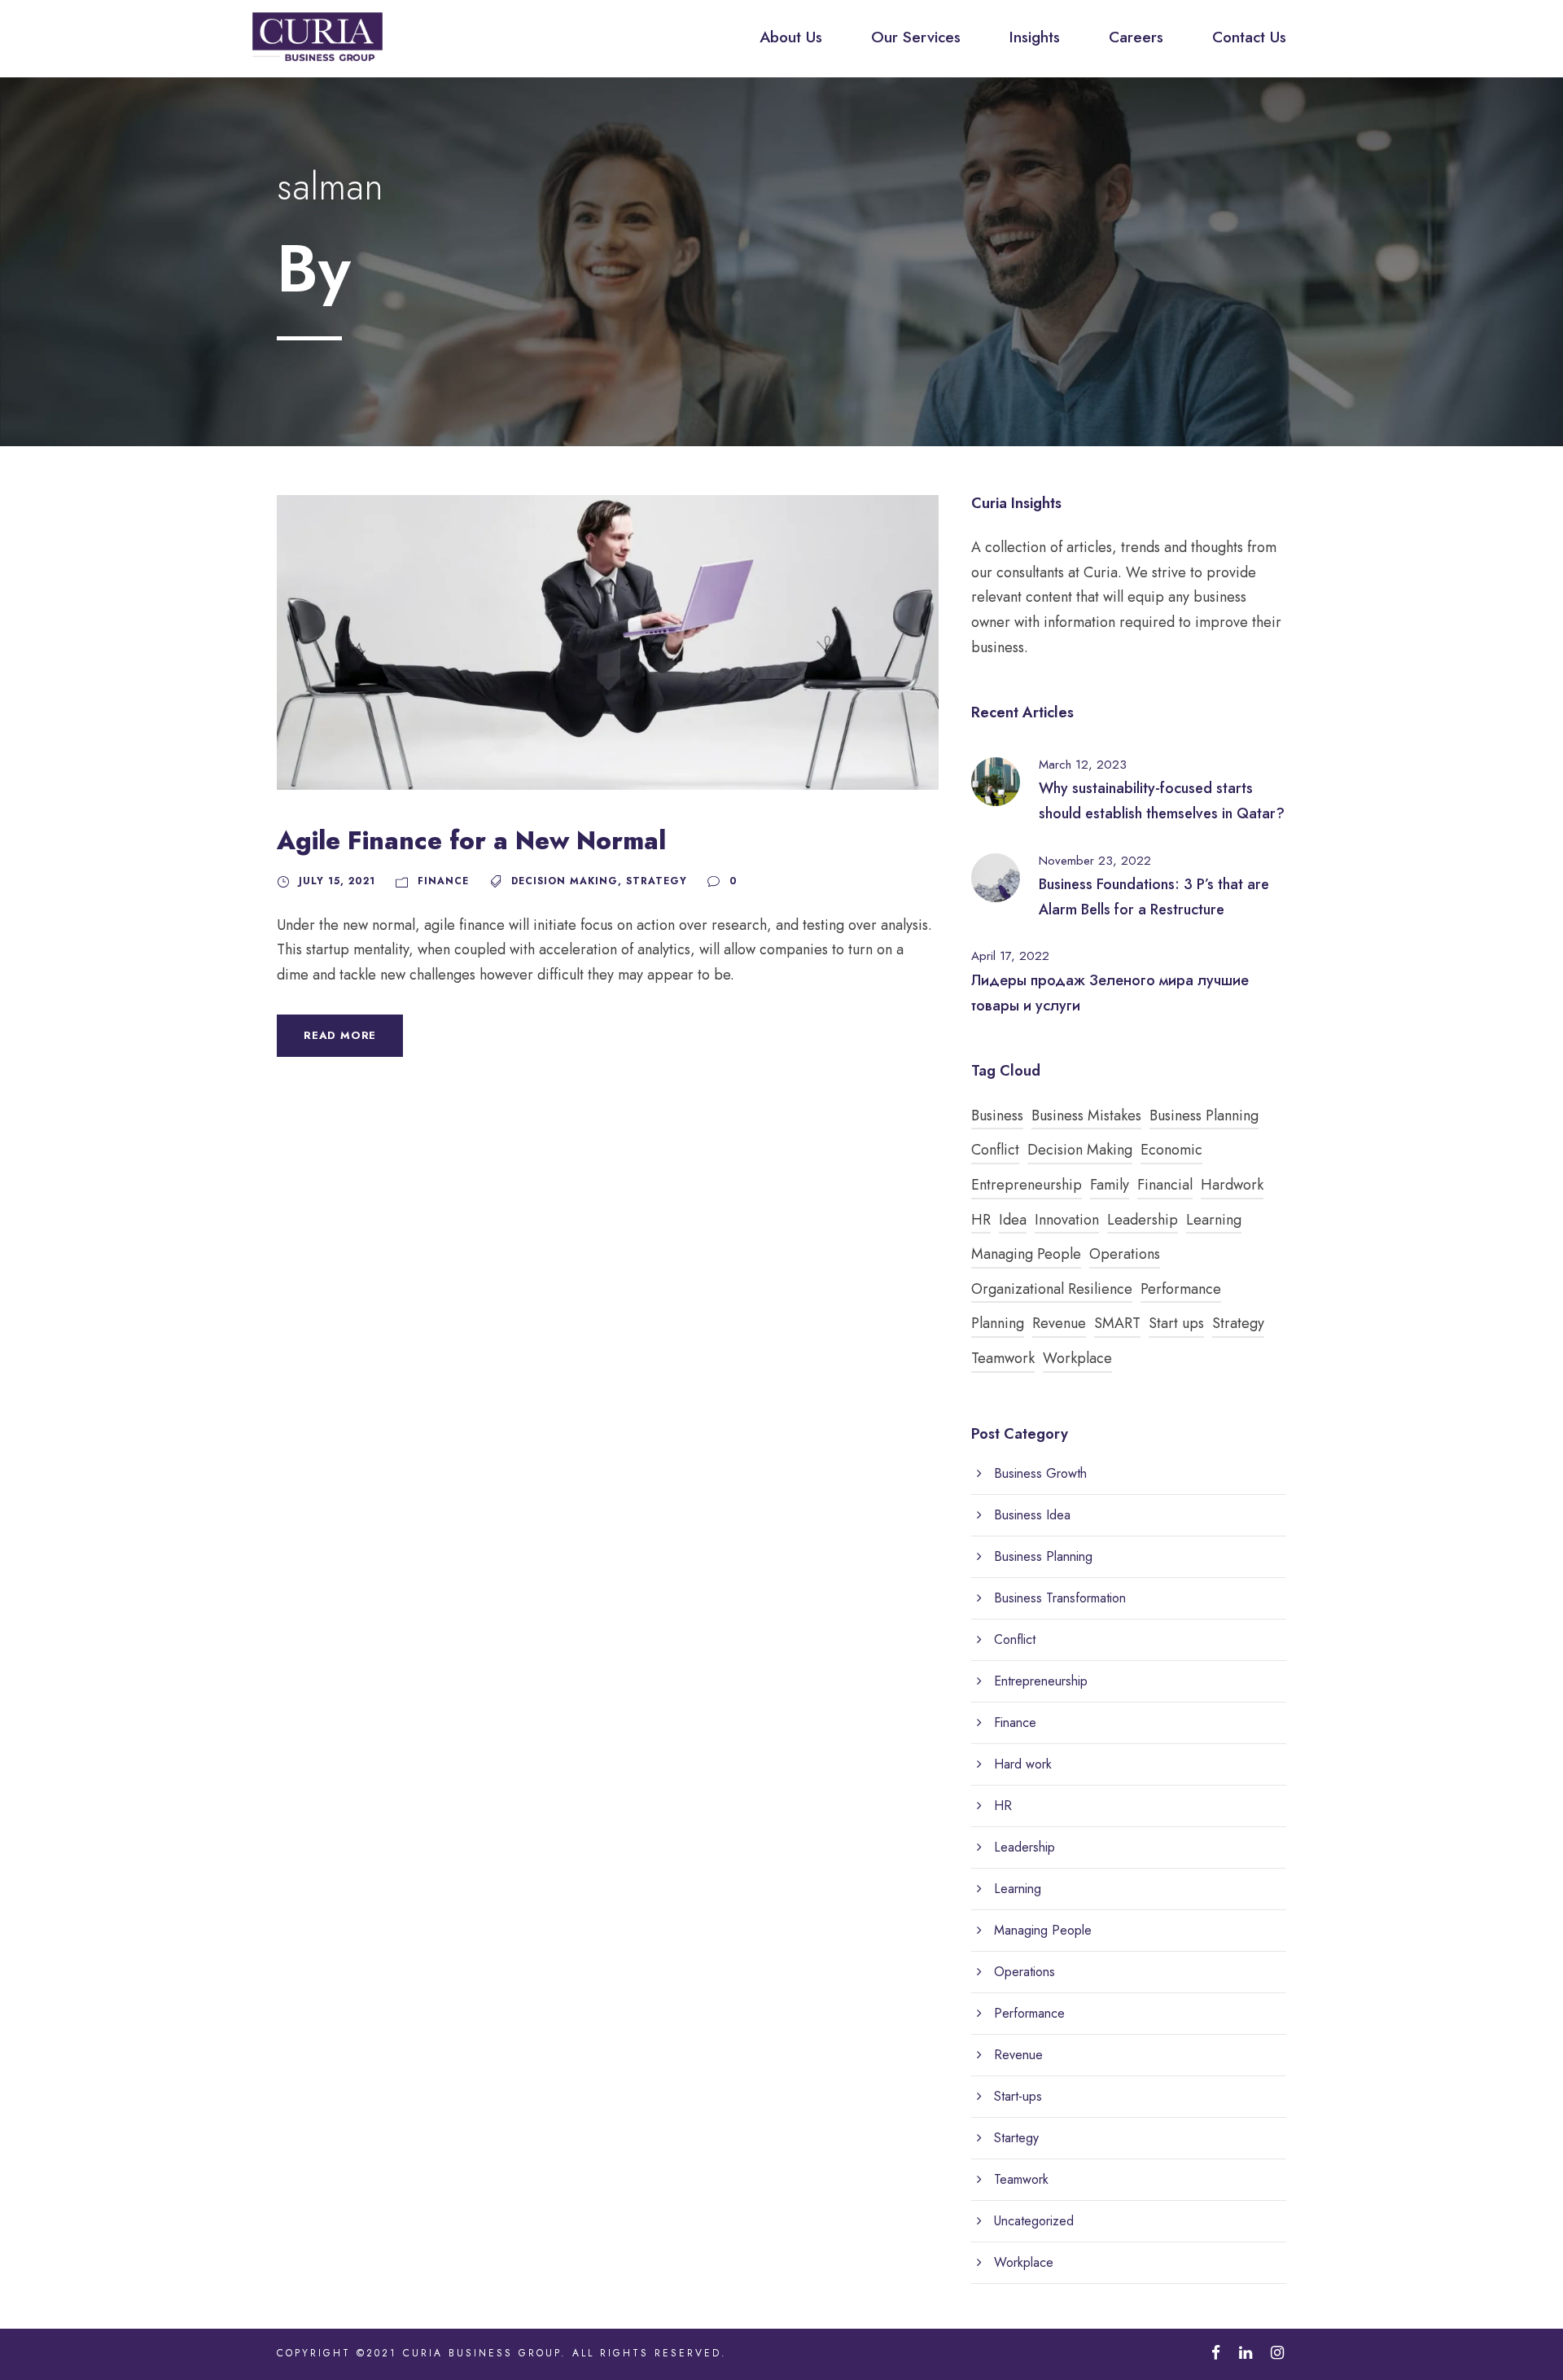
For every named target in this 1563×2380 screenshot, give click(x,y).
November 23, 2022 (1095, 861)
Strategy (657, 881)
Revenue (1059, 1323)
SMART (1117, 1323)
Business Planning (1204, 1115)
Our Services (916, 37)
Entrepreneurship (1027, 1185)
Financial (1165, 1185)
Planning (998, 1323)
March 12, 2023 (1083, 765)
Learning (1214, 1220)
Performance (1181, 1289)
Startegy (1016, 2138)
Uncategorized (1034, 2221)
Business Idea (1032, 1515)
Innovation (1067, 1220)
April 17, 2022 (1010, 956)
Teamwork (1003, 1358)
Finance (443, 881)
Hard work (1023, 1764)
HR (981, 1220)
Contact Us (1249, 37)
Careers (1136, 37)
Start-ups (1018, 2096)
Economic (1171, 1150)
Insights (1035, 37)
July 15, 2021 (337, 881)
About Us (791, 37)
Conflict (995, 1150)
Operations (1125, 1254)
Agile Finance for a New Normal (471, 841)
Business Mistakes (1086, 1115)
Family (1110, 1185)
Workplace (1077, 1358)
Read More (340, 1035)
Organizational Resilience (1052, 1289)
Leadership (1143, 1220)
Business (997, 1115)
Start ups (1176, 1323)
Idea (1013, 1220)
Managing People (1026, 1254)
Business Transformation (1060, 1598)
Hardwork (1232, 1185)
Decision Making (565, 881)
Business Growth (1040, 1473)
